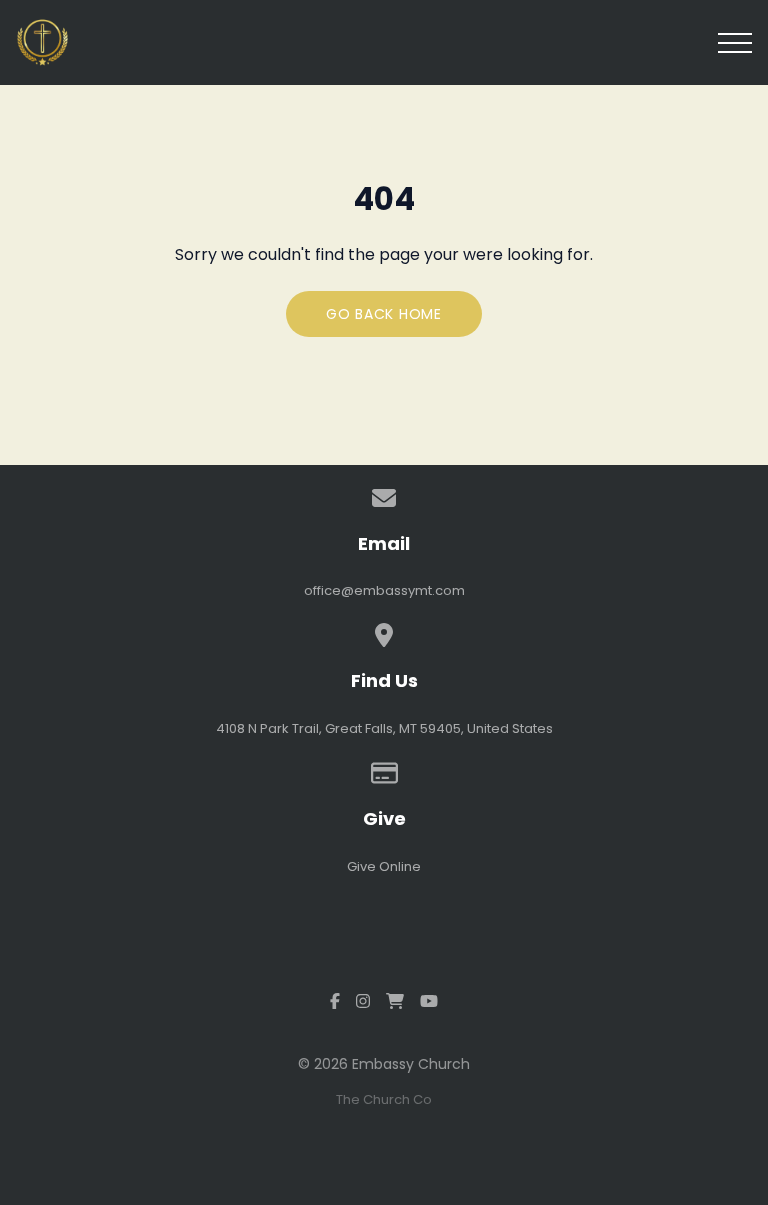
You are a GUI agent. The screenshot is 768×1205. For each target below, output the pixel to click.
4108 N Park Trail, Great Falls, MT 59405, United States (384, 728)
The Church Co (384, 1099)
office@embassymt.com (384, 590)
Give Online (384, 866)
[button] (735, 43)
